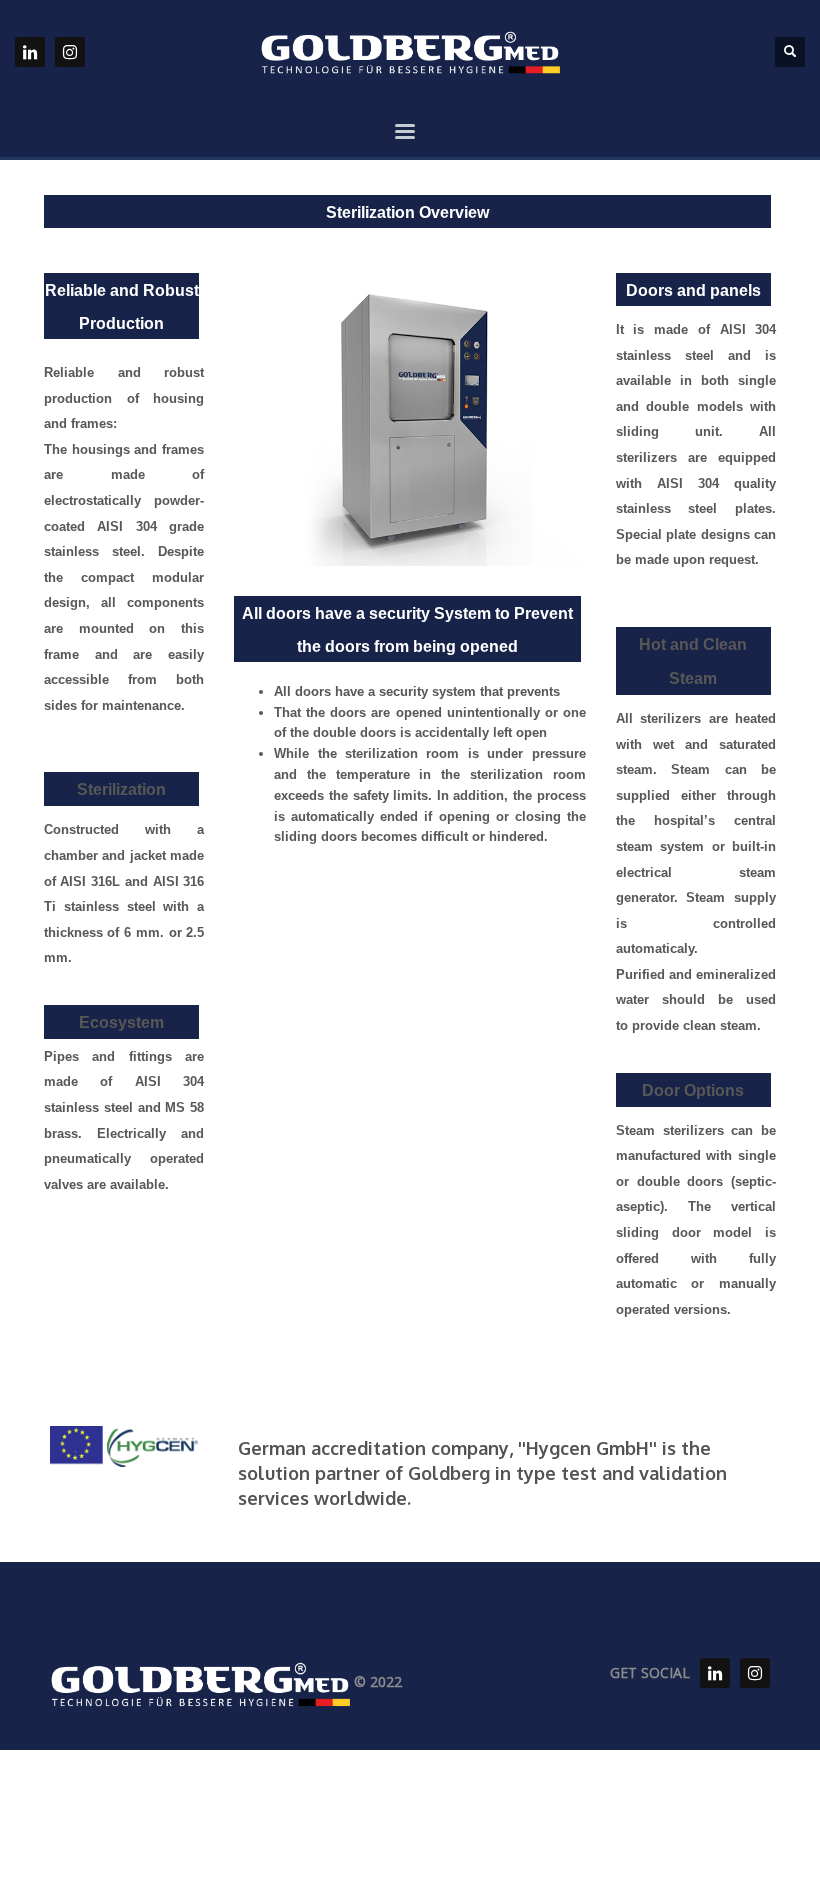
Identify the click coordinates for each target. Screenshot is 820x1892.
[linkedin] (30, 52)
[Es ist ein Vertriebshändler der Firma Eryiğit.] (715, 1673)
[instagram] (70, 52)
